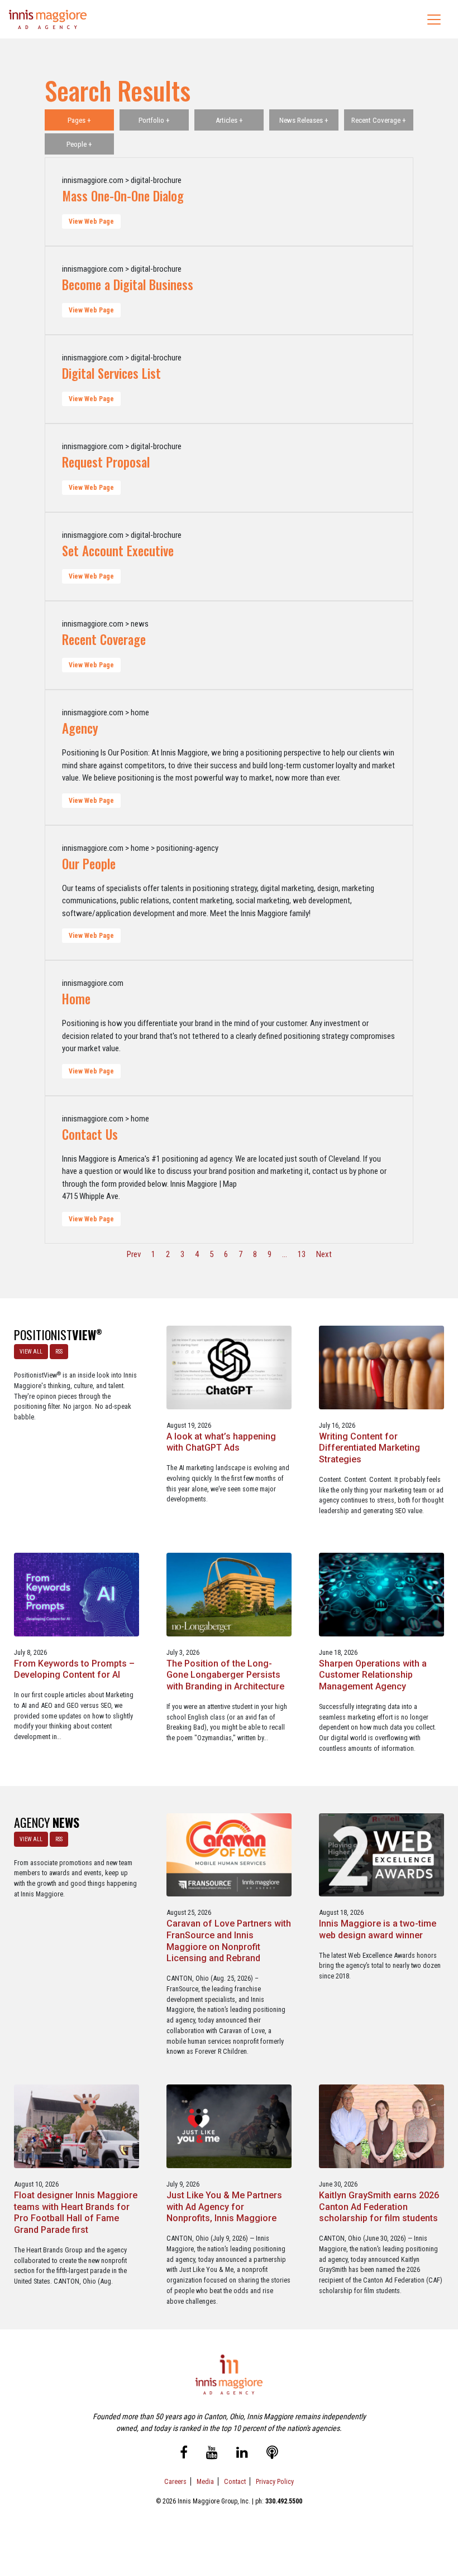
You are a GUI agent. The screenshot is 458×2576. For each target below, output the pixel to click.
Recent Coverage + (379, 120)
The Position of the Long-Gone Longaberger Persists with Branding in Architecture (225, 1675)
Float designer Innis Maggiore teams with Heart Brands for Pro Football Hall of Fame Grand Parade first (76, 2213)
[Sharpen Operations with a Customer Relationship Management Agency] (381, 1594)
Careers (175, 2481)
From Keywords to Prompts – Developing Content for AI (74, 1669)
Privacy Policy (275, 2481)
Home (76, 999)
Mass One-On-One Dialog (123, 196)
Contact (235, 2481)
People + (79, 144)
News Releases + (304, 120)
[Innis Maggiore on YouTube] (212, 2454)
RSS (59, 1352)
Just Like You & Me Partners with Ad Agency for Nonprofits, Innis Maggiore (224, 2207)
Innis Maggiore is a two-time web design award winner (378, 1929)
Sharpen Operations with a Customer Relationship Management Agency (373, 1675)
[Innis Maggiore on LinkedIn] (242, 2454)
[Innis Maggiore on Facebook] (184, 2454)
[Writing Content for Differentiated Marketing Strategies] (381, 1367)
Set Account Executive (118, 551)
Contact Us (90, 1134)
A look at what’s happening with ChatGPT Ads (221, 1442)
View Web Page (91, 222)
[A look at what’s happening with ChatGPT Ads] (229, 1367)
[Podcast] (272, 2454)
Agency (80, 728)
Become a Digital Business (128, 285)
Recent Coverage (104, 639)
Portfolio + (154, 120)
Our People (89, 864)
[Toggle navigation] (434, 20)
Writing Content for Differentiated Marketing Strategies (369, 1448)
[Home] (48, 19)
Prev (134, 1254)
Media (205, 2481)
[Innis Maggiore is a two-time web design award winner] (381, 1854)
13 (302, 1254)
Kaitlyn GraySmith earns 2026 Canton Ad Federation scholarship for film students (379, 2207)
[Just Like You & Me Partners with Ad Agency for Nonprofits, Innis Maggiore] (229, 2126)
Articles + (229, 120)
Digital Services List (111, 373)
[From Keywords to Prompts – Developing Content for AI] (77, 1594)
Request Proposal (106, 462)
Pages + (79, 120)
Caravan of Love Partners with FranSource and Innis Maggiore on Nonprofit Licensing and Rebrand (229, 1941)
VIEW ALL (31, 1352)
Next (324, 1254)
